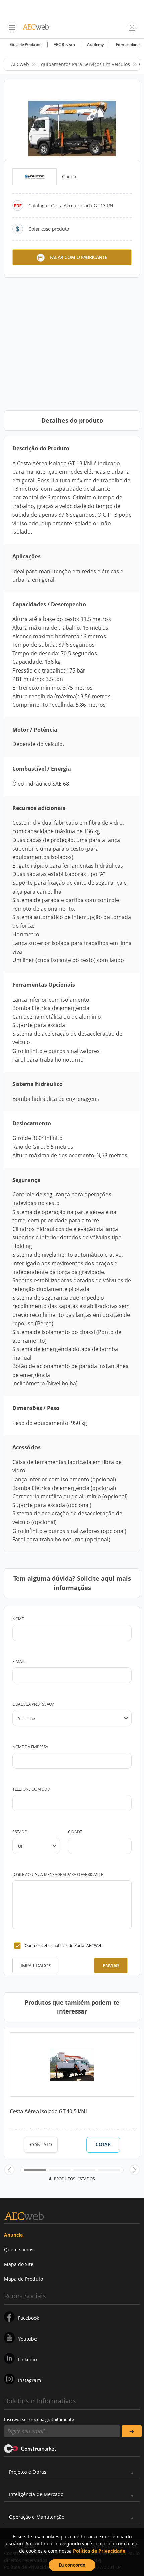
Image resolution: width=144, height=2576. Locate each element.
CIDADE (75, 1832)
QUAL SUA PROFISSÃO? (33, 1704)
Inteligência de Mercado (36, 2494)
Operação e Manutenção (37, 2517)
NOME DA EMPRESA (30, 1747)
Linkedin (28, 2359)
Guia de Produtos (26, 44)
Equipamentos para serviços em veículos (84, 64)
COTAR (103, 2144)
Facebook (28, 2318)
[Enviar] (132, 2431)
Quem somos (19, 2249)
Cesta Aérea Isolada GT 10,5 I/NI (48, 2111)
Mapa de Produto (23, 2279)
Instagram (29, 2380)
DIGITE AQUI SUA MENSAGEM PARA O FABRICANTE (58, 1874)
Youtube (27, 2339)
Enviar (111, 1965)
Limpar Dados (35, 1965)
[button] (9, 2170)
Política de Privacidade (99, 2551)
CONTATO (41, 2144)
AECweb (20, 64)
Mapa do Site (19, 2264)
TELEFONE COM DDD (31, 1789)
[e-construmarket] (30, 2448)
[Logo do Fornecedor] (34, 177)
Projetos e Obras (28, 2472)
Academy (95, 44)
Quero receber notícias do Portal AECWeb (64, 1946)
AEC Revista (64, 44)
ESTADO (20, 1832)
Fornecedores (128, 44)
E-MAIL (19, 1661)
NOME (18, 1619)
